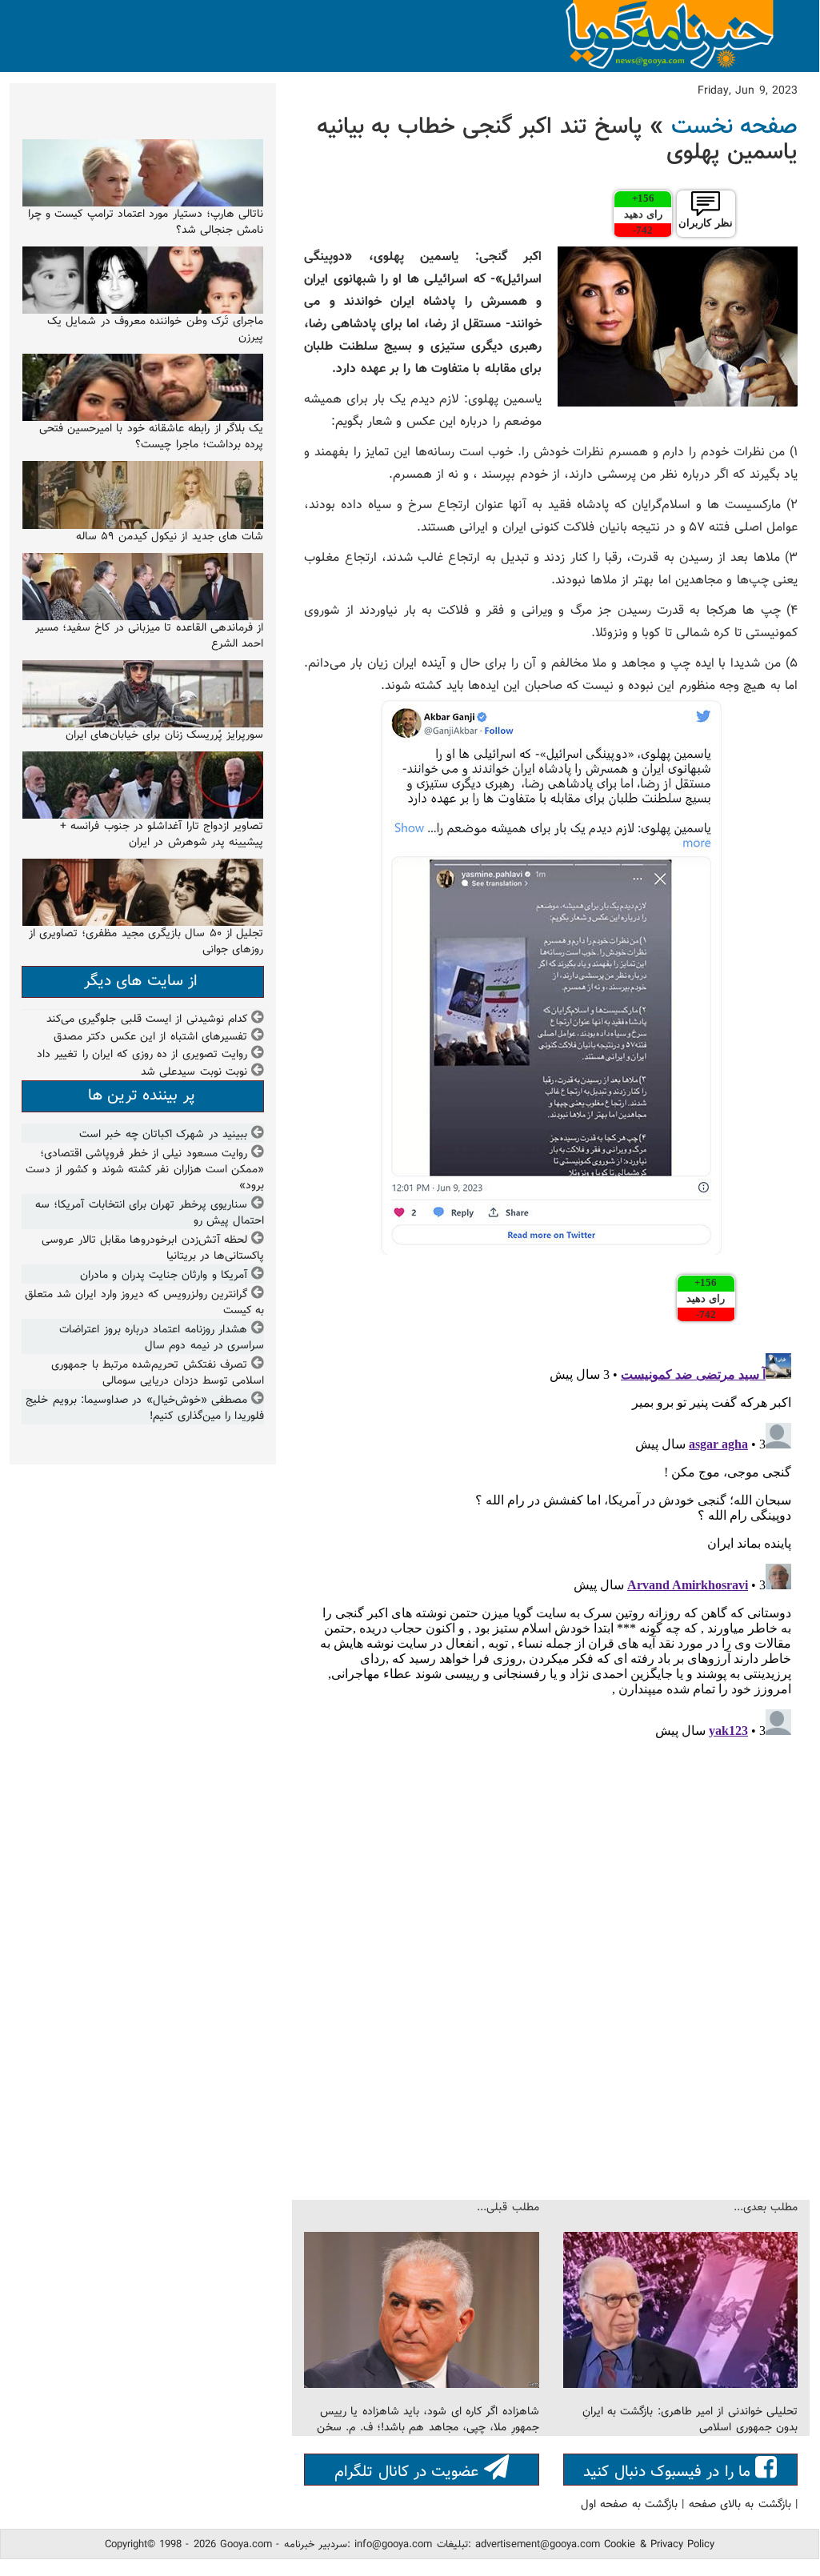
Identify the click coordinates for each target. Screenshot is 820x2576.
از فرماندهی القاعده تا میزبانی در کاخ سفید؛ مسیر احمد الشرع (150, 636)
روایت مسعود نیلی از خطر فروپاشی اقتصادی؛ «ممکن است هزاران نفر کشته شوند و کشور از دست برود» (145, 1170)
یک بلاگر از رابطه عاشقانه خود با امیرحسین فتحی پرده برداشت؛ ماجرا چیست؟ (152, 437)
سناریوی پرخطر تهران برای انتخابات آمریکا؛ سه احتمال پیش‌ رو (150, 1213)
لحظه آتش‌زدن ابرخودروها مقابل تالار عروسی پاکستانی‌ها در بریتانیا (153, 1248)
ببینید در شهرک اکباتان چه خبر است (163, 1135)
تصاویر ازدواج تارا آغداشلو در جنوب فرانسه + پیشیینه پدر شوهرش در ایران (162, 835)
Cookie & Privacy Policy (659, 2545)
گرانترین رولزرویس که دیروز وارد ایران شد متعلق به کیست (145, 1303)
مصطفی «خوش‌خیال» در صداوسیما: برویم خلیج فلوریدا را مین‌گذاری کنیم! (145, 1408)
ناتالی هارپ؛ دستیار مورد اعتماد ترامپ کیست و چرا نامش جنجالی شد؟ (146, 222)
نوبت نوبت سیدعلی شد (194, 1072)
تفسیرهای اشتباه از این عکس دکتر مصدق (150, 1037)
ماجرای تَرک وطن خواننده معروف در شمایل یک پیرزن (155, 330)
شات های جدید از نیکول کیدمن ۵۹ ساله (170, 537)
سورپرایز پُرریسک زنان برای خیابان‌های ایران (165, 735)
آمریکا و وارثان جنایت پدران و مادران (164, 1276)
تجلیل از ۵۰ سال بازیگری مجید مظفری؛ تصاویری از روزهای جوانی (146, 942)
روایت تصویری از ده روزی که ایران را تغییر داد (142, 1055)
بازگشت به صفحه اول (629, 2505)
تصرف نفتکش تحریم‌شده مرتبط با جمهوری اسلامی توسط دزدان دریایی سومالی (158, 1373)
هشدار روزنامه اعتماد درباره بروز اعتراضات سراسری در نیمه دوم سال (162, 1338)
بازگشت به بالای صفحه (740, 2505)
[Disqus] (551, 1547)
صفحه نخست (734, 127)
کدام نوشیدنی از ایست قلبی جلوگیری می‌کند (147, 1020)
